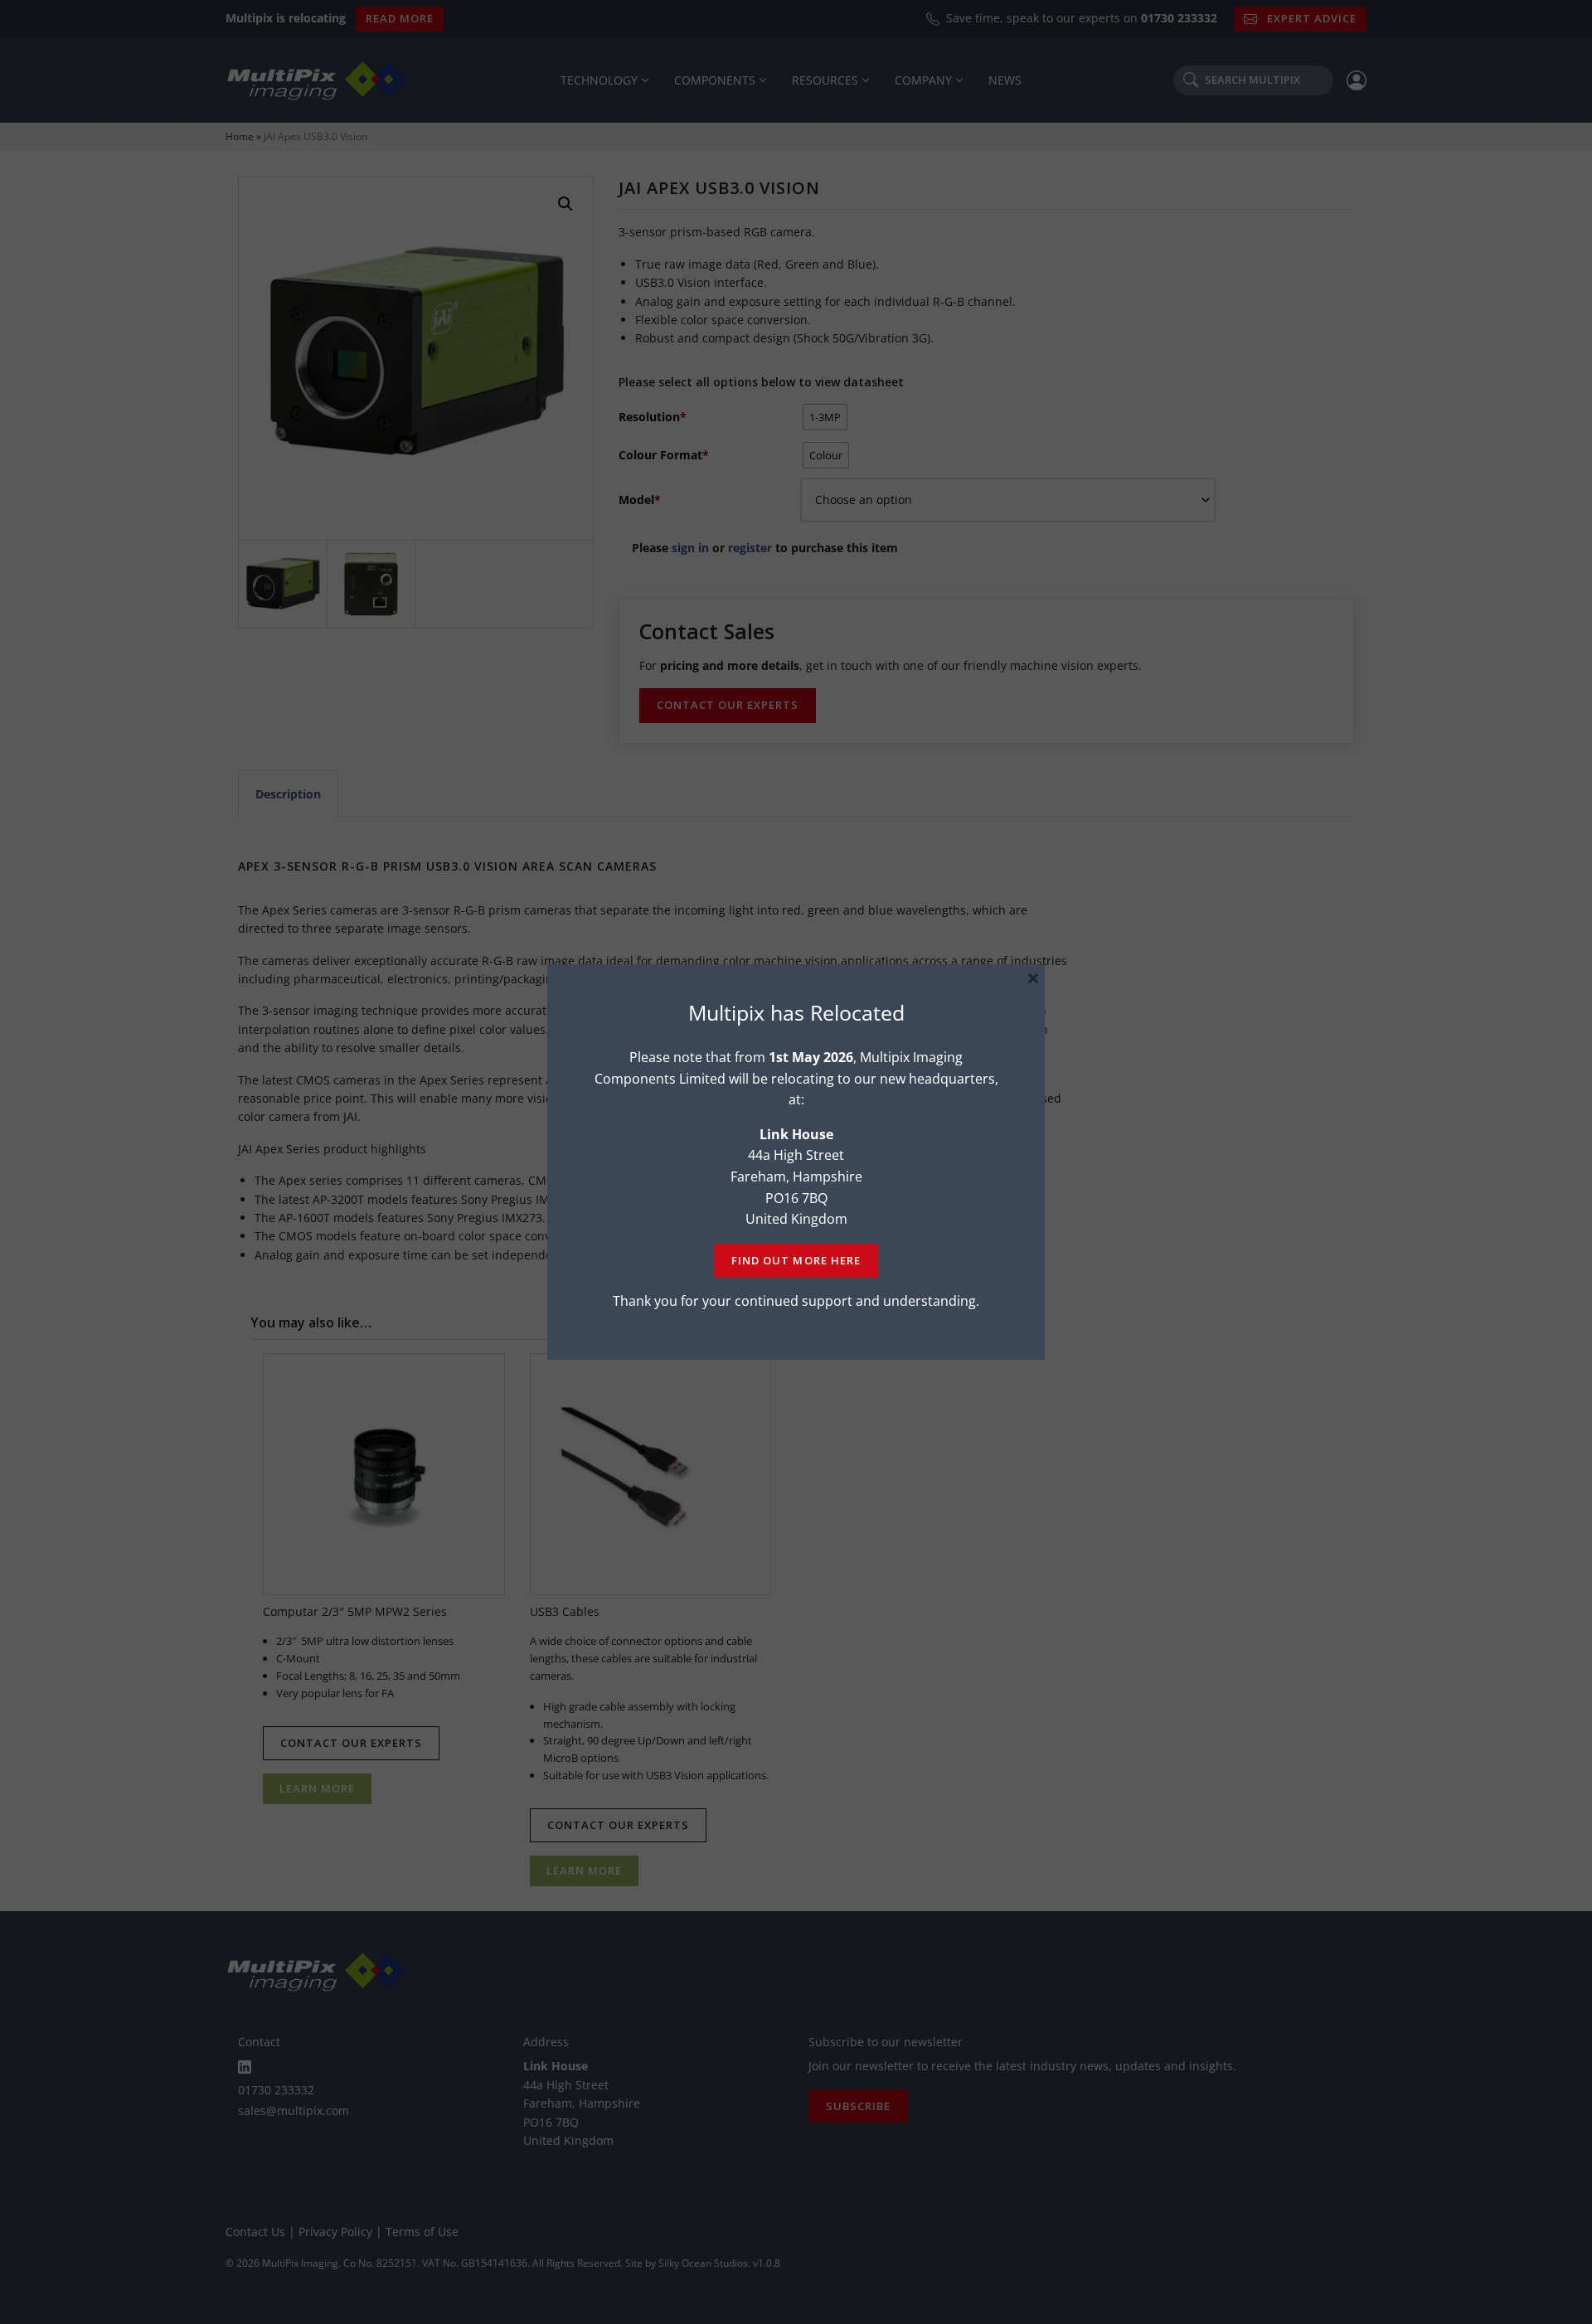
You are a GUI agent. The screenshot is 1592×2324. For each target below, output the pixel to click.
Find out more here (796, 1260)
